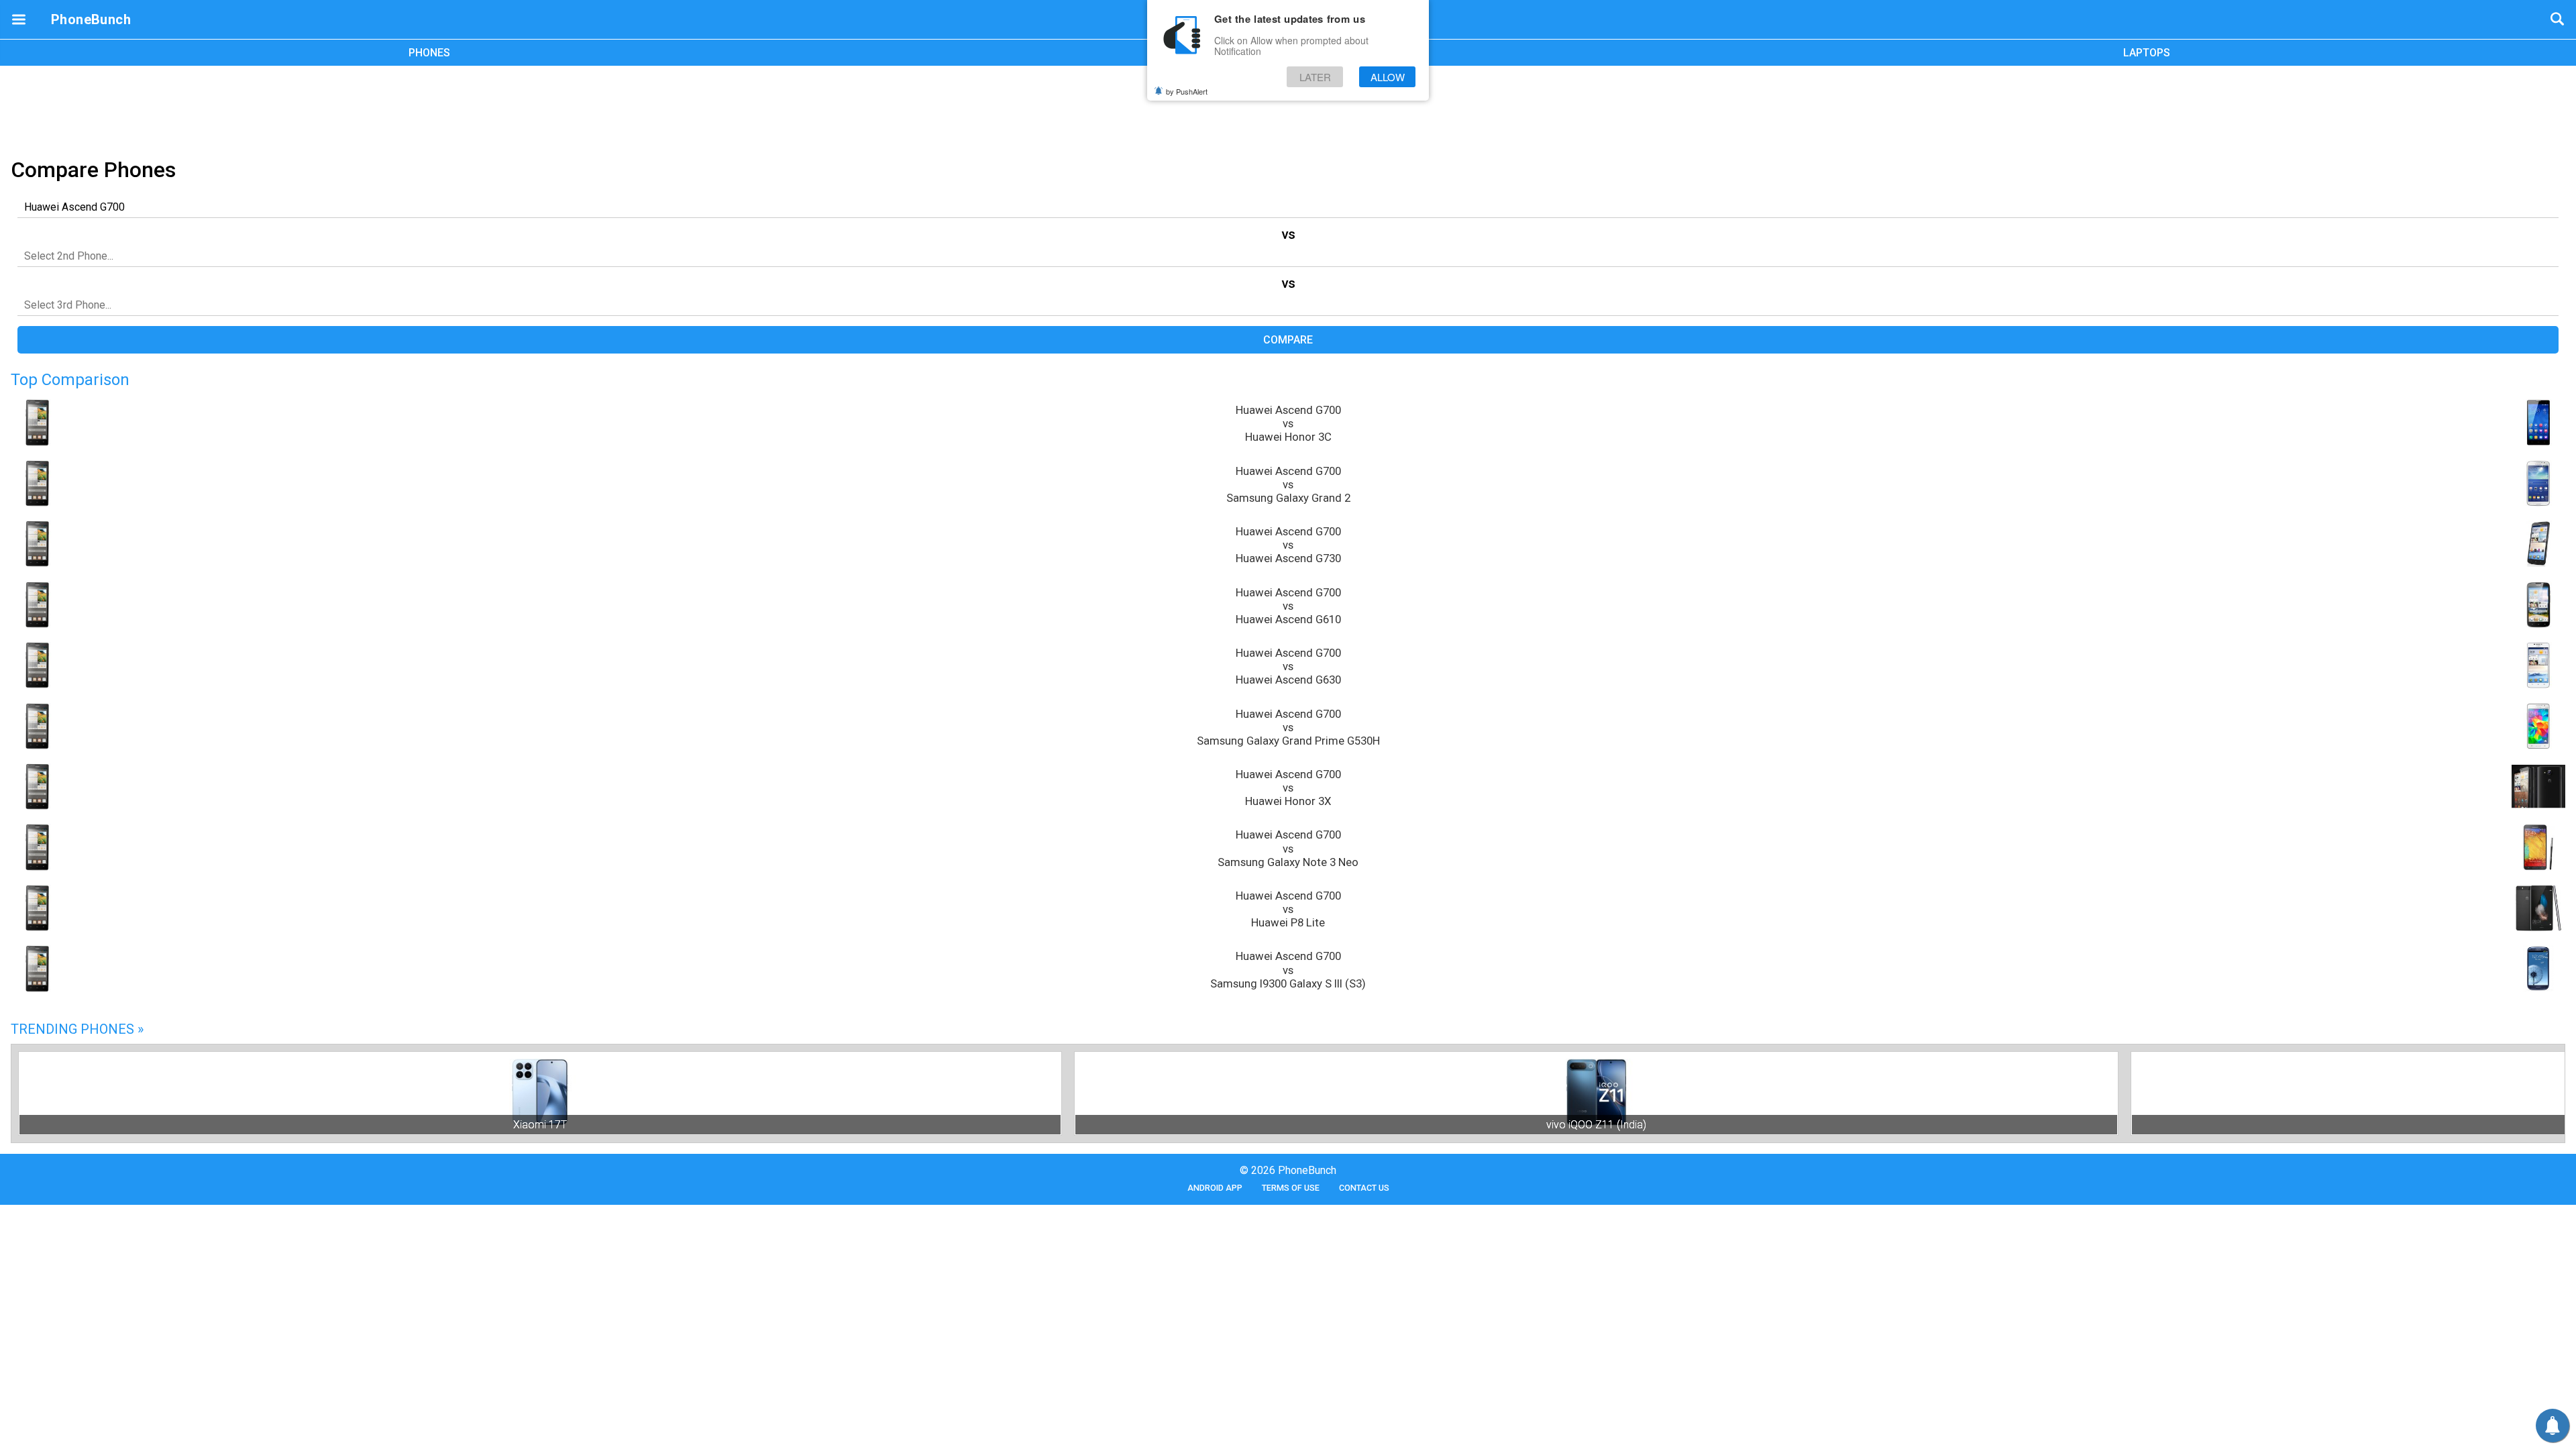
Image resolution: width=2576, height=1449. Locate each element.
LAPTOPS (2147, 53)
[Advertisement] (1288, 109)
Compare (1288, 340)
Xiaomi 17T (540, 1125)
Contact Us (1364, 1188)
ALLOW (1388, 77)
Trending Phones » (77, 1029)
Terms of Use (1291, 1188)
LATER (1315, 77)
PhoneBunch (91, 19)
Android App (1215, 1188)
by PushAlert (1187, 91)
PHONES (429, 53)
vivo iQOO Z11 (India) (1596, 1125)
